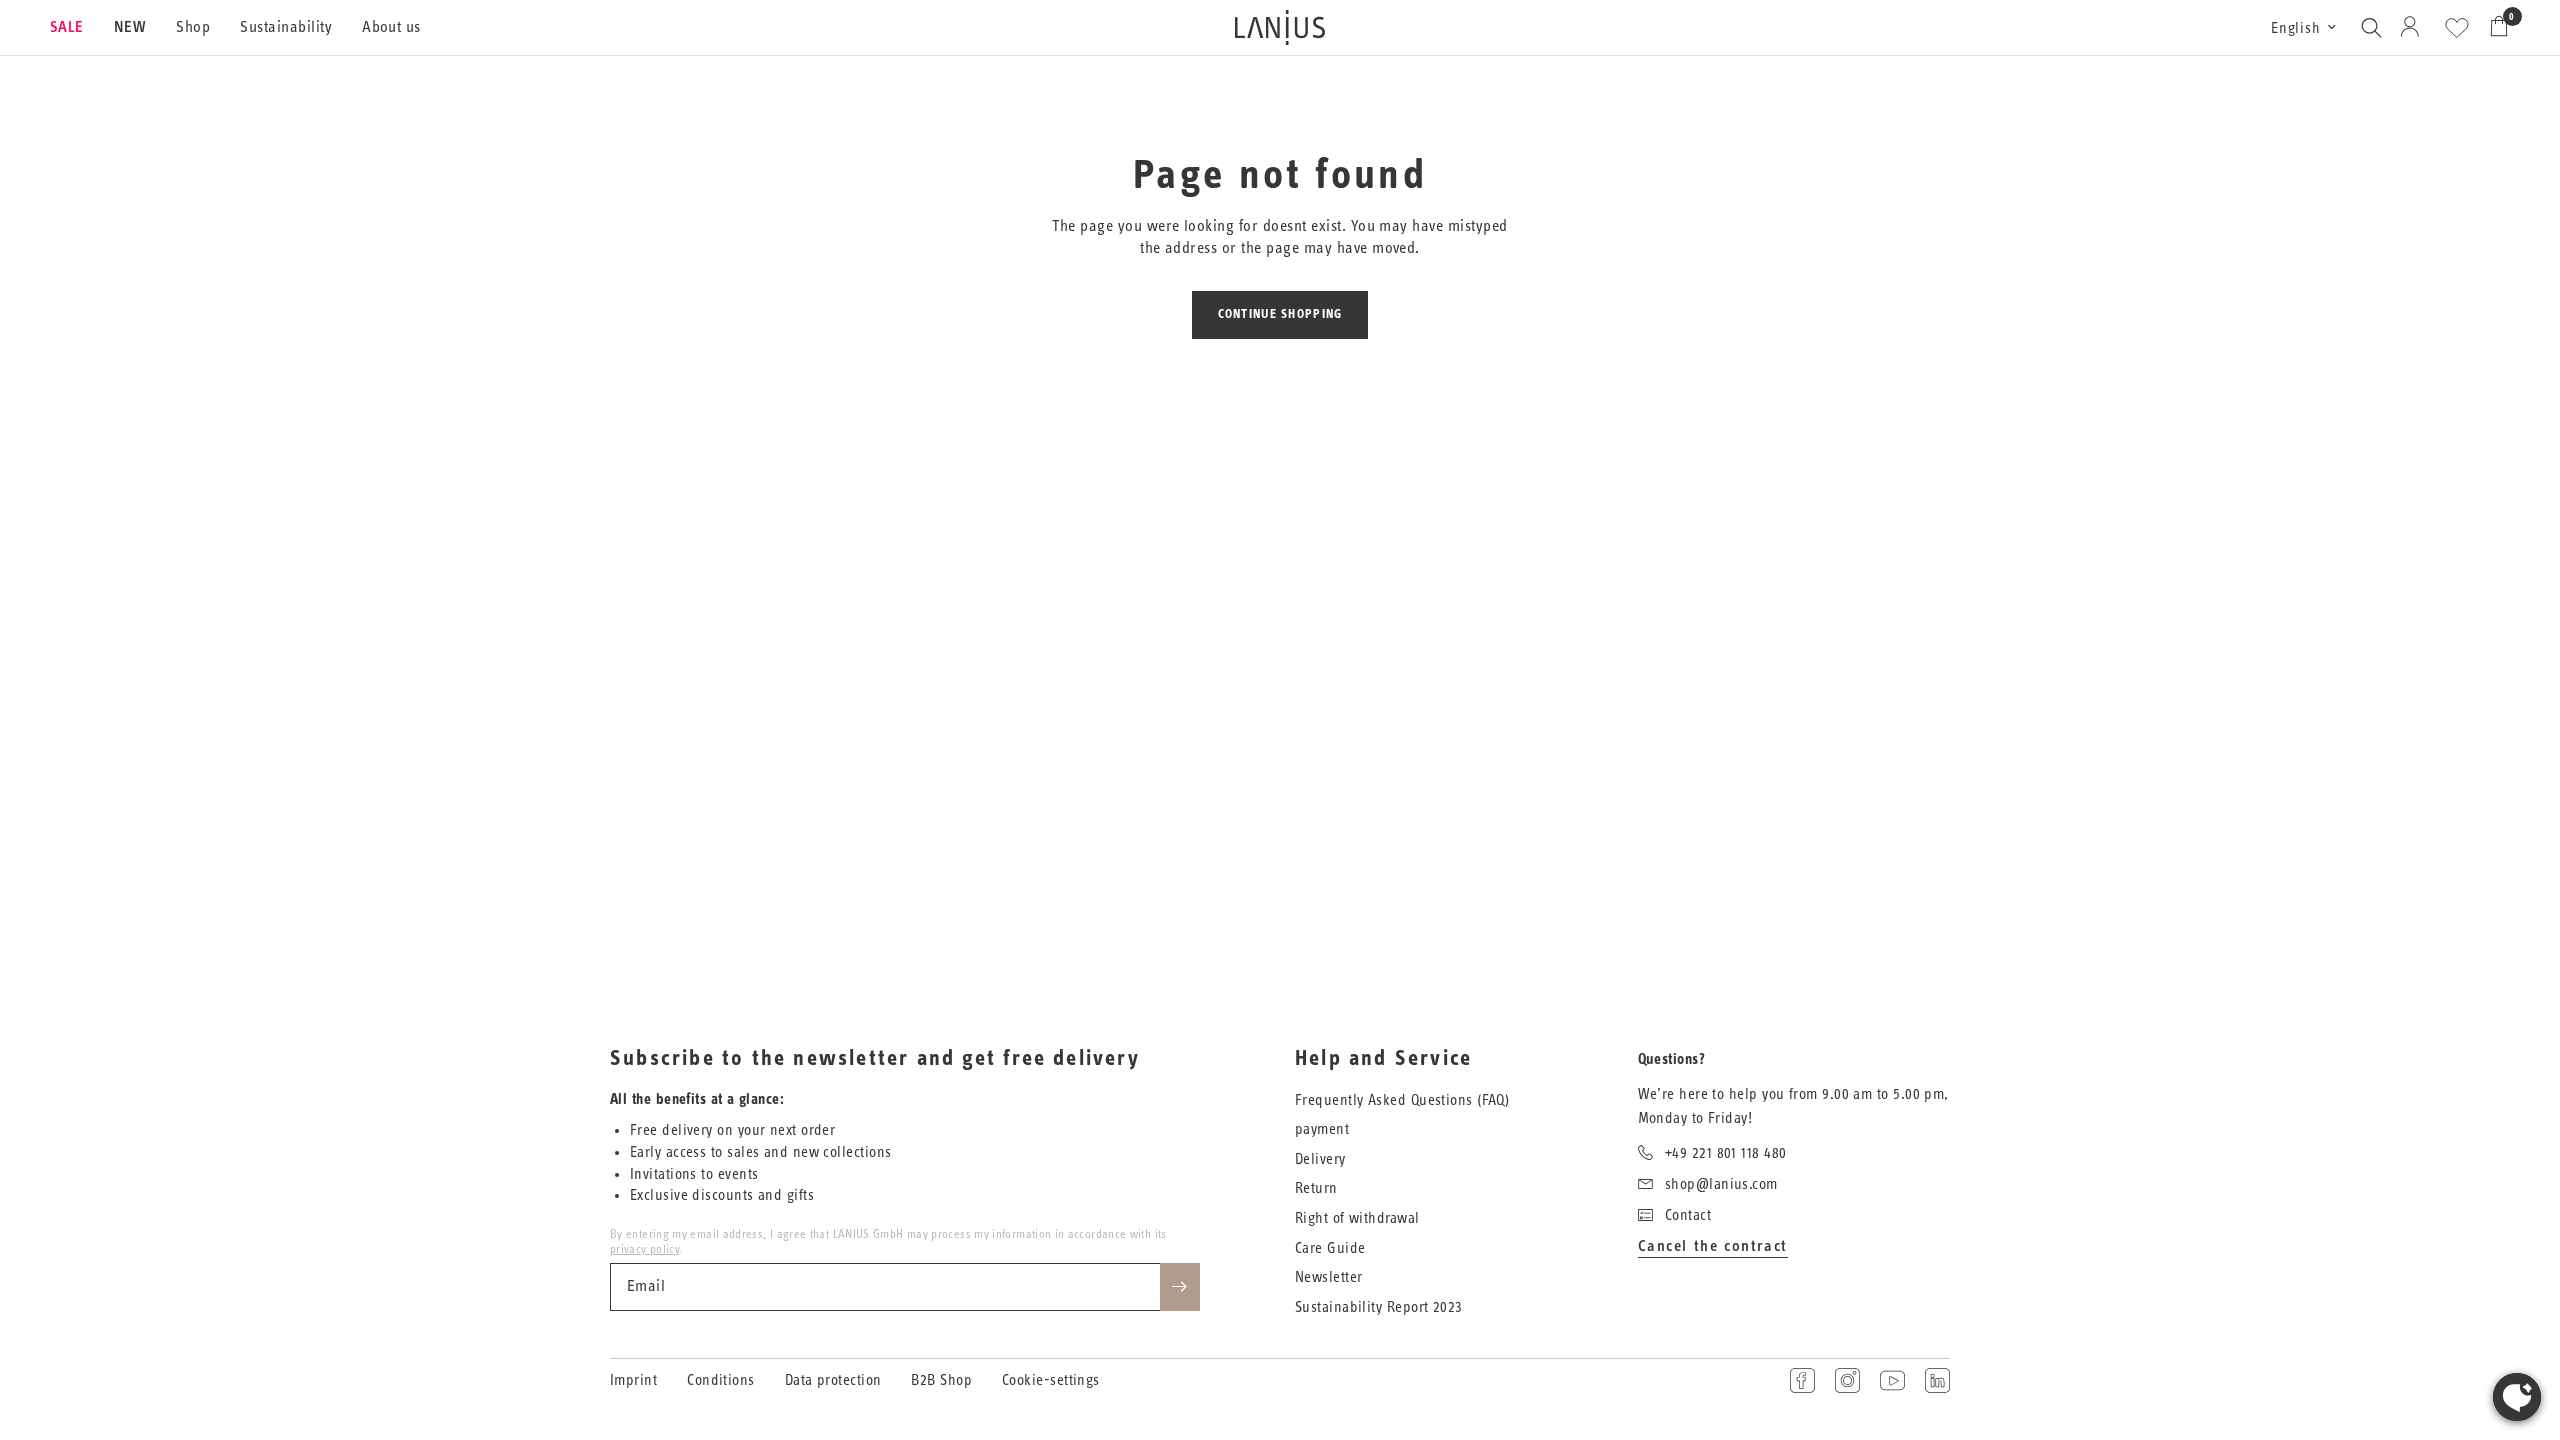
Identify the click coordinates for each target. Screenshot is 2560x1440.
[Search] (2371, 27)
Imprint (633, 1380)
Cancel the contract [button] (1713, 1246)
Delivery (1320, 1159)
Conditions (721, 1380)
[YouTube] (1892, 1380)
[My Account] (2413, 27)
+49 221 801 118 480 (1726, 1153)
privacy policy (644, 1249)
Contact (1688, 1215)
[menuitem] (74, 28)
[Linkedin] (1937, 1380)
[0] (2494, 27)
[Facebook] (1802, 1380)
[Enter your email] (1180, 1287)
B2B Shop (941, 1380)
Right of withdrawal (1357, 1218)
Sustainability (286, 27)
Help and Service (1383, 1059)
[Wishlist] (2457, 28)
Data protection (833, 1380)
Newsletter (1329, 1277)
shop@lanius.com (1721, 1184)
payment (1322, 1129)
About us (391, 27)
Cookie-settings (1051, 1380)
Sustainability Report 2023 (1379, 1307)
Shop (193, 27)
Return (1316, 1188)
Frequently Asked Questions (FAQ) (1402, 1100)
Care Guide (1330, 1248)
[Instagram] (1847, 1380)
